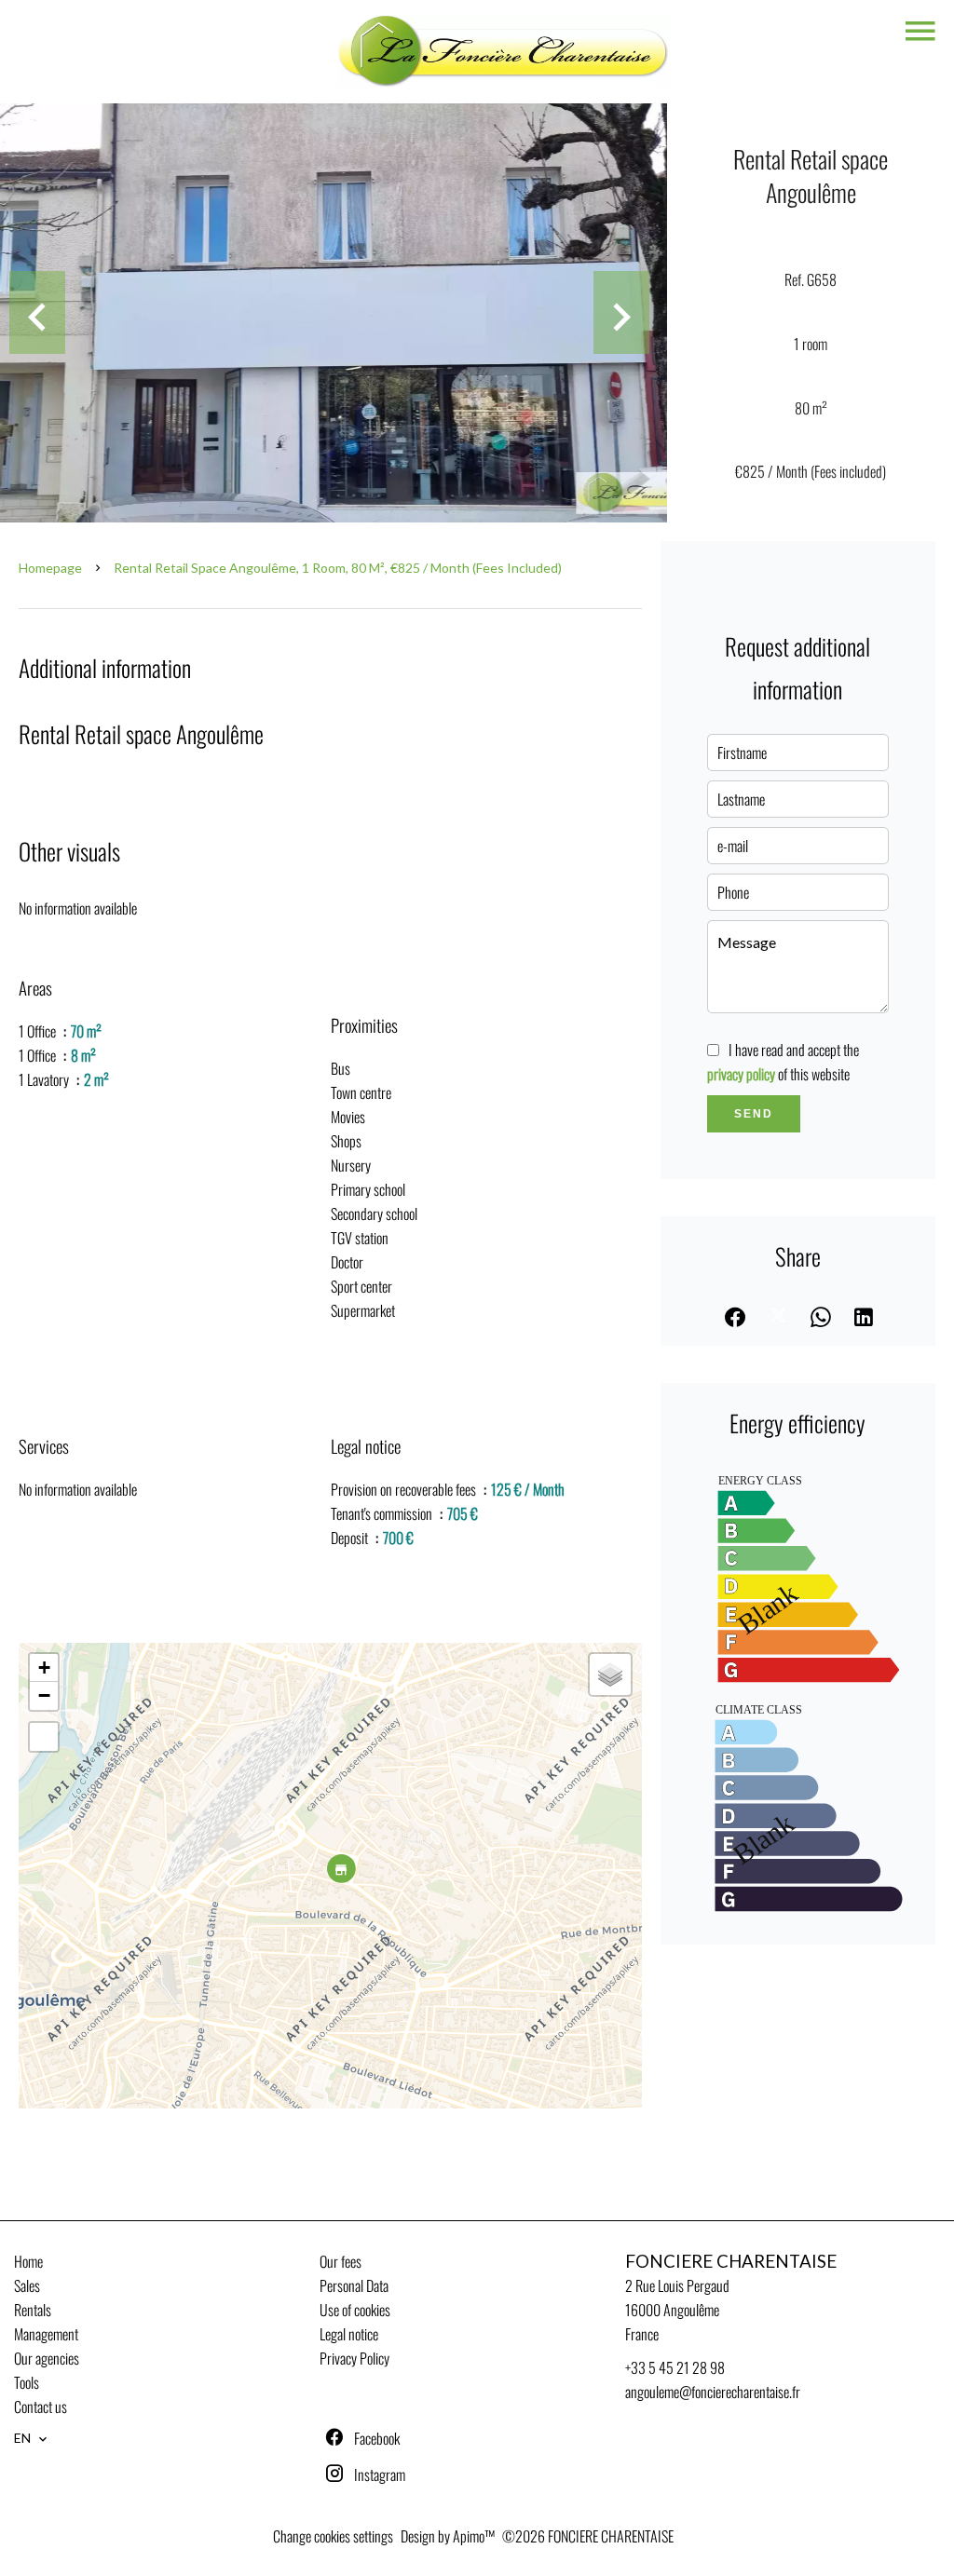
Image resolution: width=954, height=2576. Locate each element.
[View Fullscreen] (44, 1737)
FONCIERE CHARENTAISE (731, 2261)
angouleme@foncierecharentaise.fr (713, 2392)
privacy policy (741, 1074)
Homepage (50, 568)
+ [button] (44, 1668)
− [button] (44, 1695)
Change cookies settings (333, 2536)
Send (754, 1114)
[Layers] (610, 1674)
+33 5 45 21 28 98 (675, 2367)
